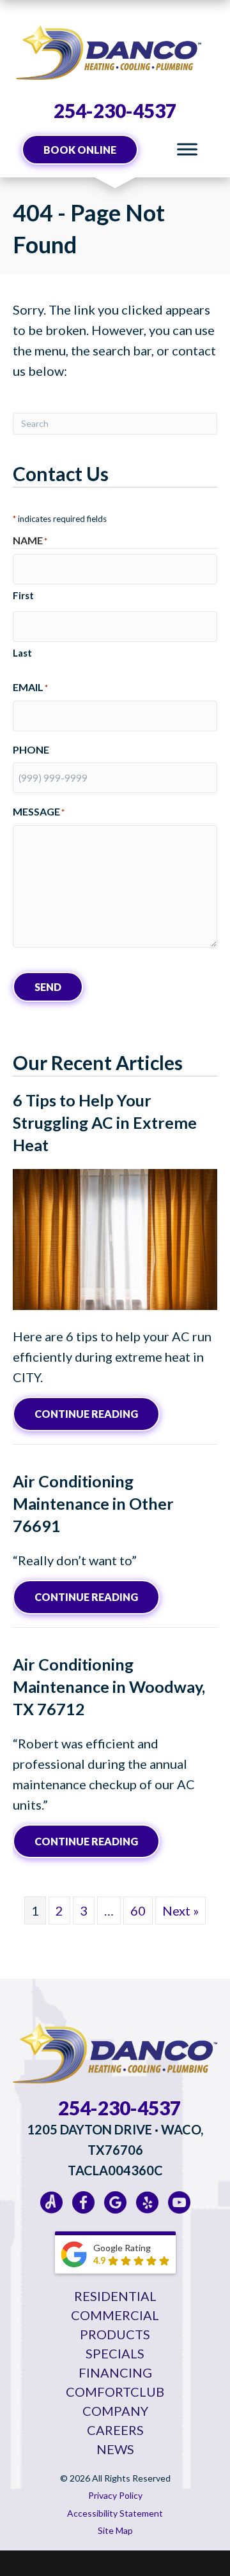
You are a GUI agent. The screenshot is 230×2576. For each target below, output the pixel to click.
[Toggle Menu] (187, 150)
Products (115, 2334)
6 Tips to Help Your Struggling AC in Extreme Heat (105, 1122)
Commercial (115, 2315)
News (115, 2449)
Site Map (115, 2530)
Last (22, 653)
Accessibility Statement (115, 2513)
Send (48, 987)
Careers (115, 2430)
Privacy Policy (115, 2495)
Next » (180, 1910)
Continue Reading (97, 1413)
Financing (115, 2372)
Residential (115, 2296)
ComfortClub (115, 2392)
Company (115, 2411)
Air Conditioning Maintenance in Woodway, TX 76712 (109, 1686)
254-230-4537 (115, 110)
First (23, 595)
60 (138, 1910)
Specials (115, 2353)
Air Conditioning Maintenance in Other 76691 (93, 1503)
